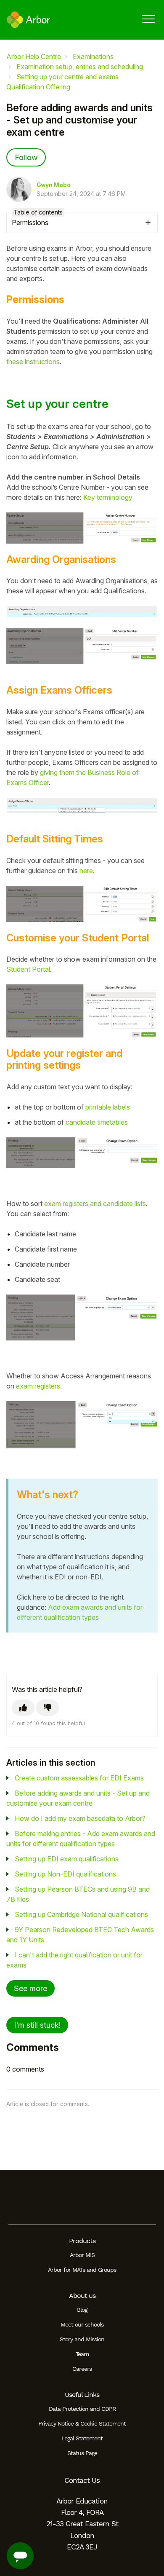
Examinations (93, 56)
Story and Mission (82, 2339)
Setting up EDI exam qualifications (67, 1859)
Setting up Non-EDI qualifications (65, 1874)
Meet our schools (82, 2324)
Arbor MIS (82, 2255)
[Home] (28, 20)
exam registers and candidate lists (95, 1204)
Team (82, 2354)
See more (30, 1988)
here (86, 871)
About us (82, 2296)
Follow (26, 157)
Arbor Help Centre (34, 56)
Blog (82, 2310)
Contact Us (82, 2480)
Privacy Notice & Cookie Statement (82, 2423)
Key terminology (108, 497)
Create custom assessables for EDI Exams (79, 1778)
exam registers (38, 1386)
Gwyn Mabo (54, 185)
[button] (148, 19)
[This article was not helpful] (48, 1708)
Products (82, 2241)
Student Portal (28, 969)
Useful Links (82, 2395)
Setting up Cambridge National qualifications (81, 1914)
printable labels (108, 1107)
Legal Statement (82, 2438)
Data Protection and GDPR (82, 2409)
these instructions (33, 362)
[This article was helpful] (23, 1708)
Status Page (82, 2453)
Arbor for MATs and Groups (82, 2270)
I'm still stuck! (37, 2025)
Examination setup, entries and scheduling (80, 67)
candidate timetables (97, 1122)
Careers (82, 2369)
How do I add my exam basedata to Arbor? (80, 1818)
